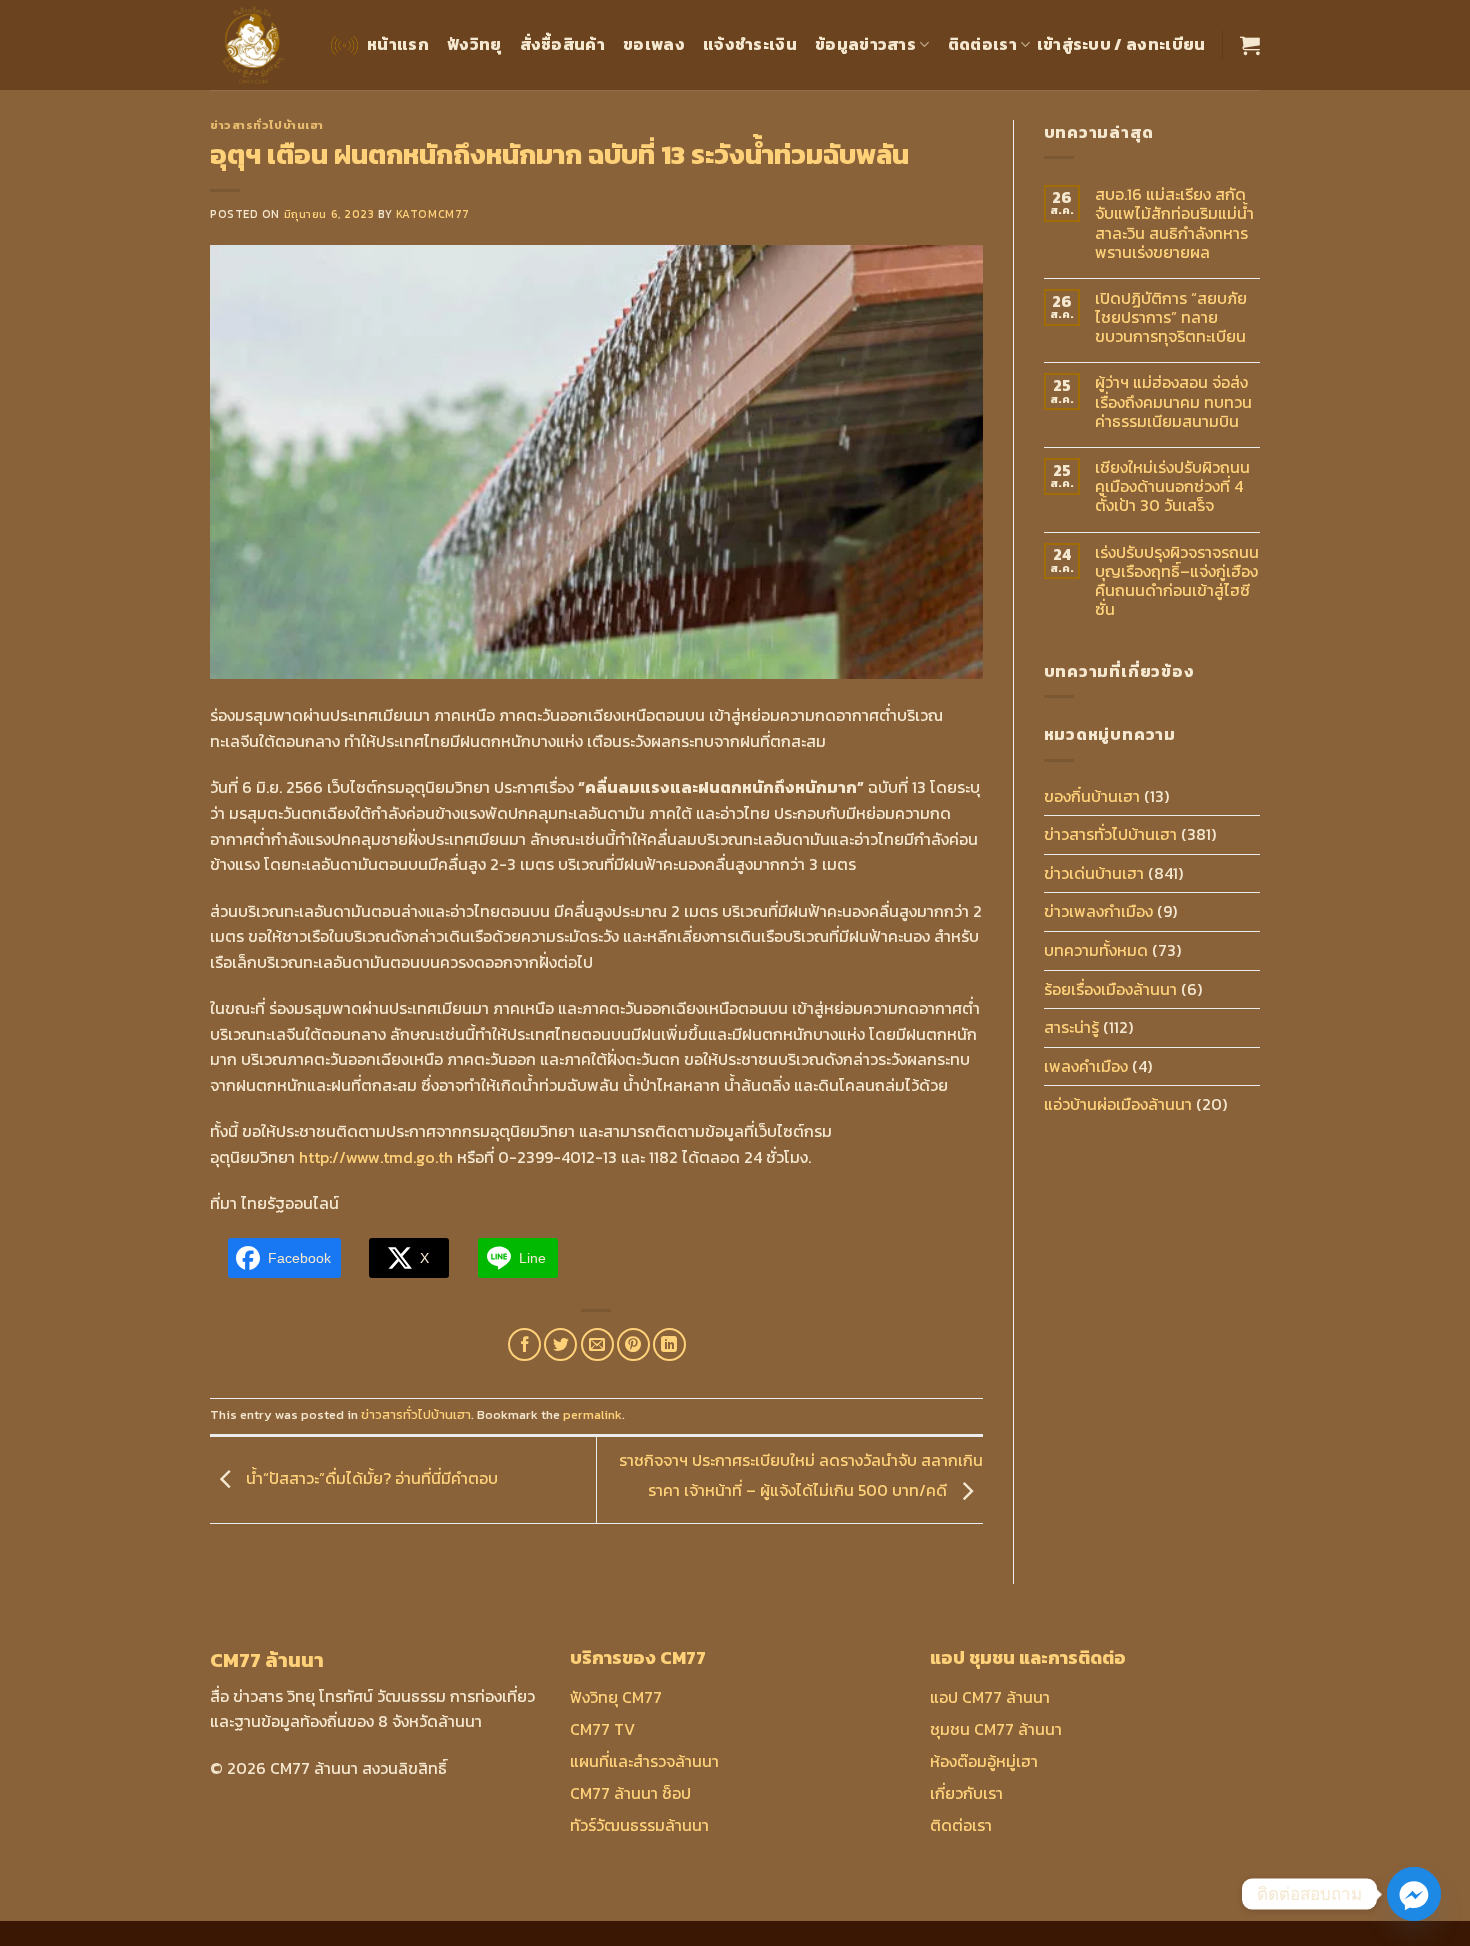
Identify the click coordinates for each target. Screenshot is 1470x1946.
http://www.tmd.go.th (376, 1157)
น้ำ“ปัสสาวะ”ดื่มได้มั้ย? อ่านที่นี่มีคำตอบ (370, 1478)
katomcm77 (433, 214)
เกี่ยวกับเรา (966, 1793)
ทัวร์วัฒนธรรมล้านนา (639, 1825)
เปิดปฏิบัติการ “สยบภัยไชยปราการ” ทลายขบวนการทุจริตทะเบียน (1171, 318)
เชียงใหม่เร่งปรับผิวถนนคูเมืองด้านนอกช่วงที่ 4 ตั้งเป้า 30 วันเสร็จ (1172, 487)
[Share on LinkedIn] (669, 1344)
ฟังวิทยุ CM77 (616, 1697)
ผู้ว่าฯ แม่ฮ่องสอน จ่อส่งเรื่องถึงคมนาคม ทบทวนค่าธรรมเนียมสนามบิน (1173, 402)
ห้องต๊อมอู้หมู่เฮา (984, 1761)
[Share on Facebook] (524, 1344)
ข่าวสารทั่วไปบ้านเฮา (267, 125)
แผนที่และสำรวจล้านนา (644, 1761)
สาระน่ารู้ (1071, 1027)
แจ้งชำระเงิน (750, 44)
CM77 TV (602, 1729)
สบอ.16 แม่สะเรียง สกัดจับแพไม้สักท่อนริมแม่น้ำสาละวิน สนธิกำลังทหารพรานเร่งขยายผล (1174, 223)
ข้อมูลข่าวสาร (865, 44)
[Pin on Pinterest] (633, 1344)
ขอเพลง (654, 44)
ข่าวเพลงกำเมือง (1098, 911)
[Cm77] (253, 45)
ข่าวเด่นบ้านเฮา (1094, 873)
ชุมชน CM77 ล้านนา (996, 1729)
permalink (592, 1414)
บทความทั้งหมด (1096, 950)
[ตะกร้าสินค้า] (1250, 45)
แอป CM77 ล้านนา (990, 1697)
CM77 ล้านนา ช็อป (630, 1793)
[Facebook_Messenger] (1414, 1894)
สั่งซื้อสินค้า (563, 44)
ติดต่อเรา (982, 44)
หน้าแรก (398, 44)
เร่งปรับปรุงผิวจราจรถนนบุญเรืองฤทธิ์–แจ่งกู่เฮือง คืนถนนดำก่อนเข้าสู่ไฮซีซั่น (1177, 581)
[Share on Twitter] (560, 1344)
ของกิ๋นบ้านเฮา (1092, 796)
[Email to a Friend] (597, 1344)
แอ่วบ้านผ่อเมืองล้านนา (1118, 1104)
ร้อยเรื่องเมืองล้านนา (1110, 989)
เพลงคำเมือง (1086, 1066)
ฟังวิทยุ (474, 44)
